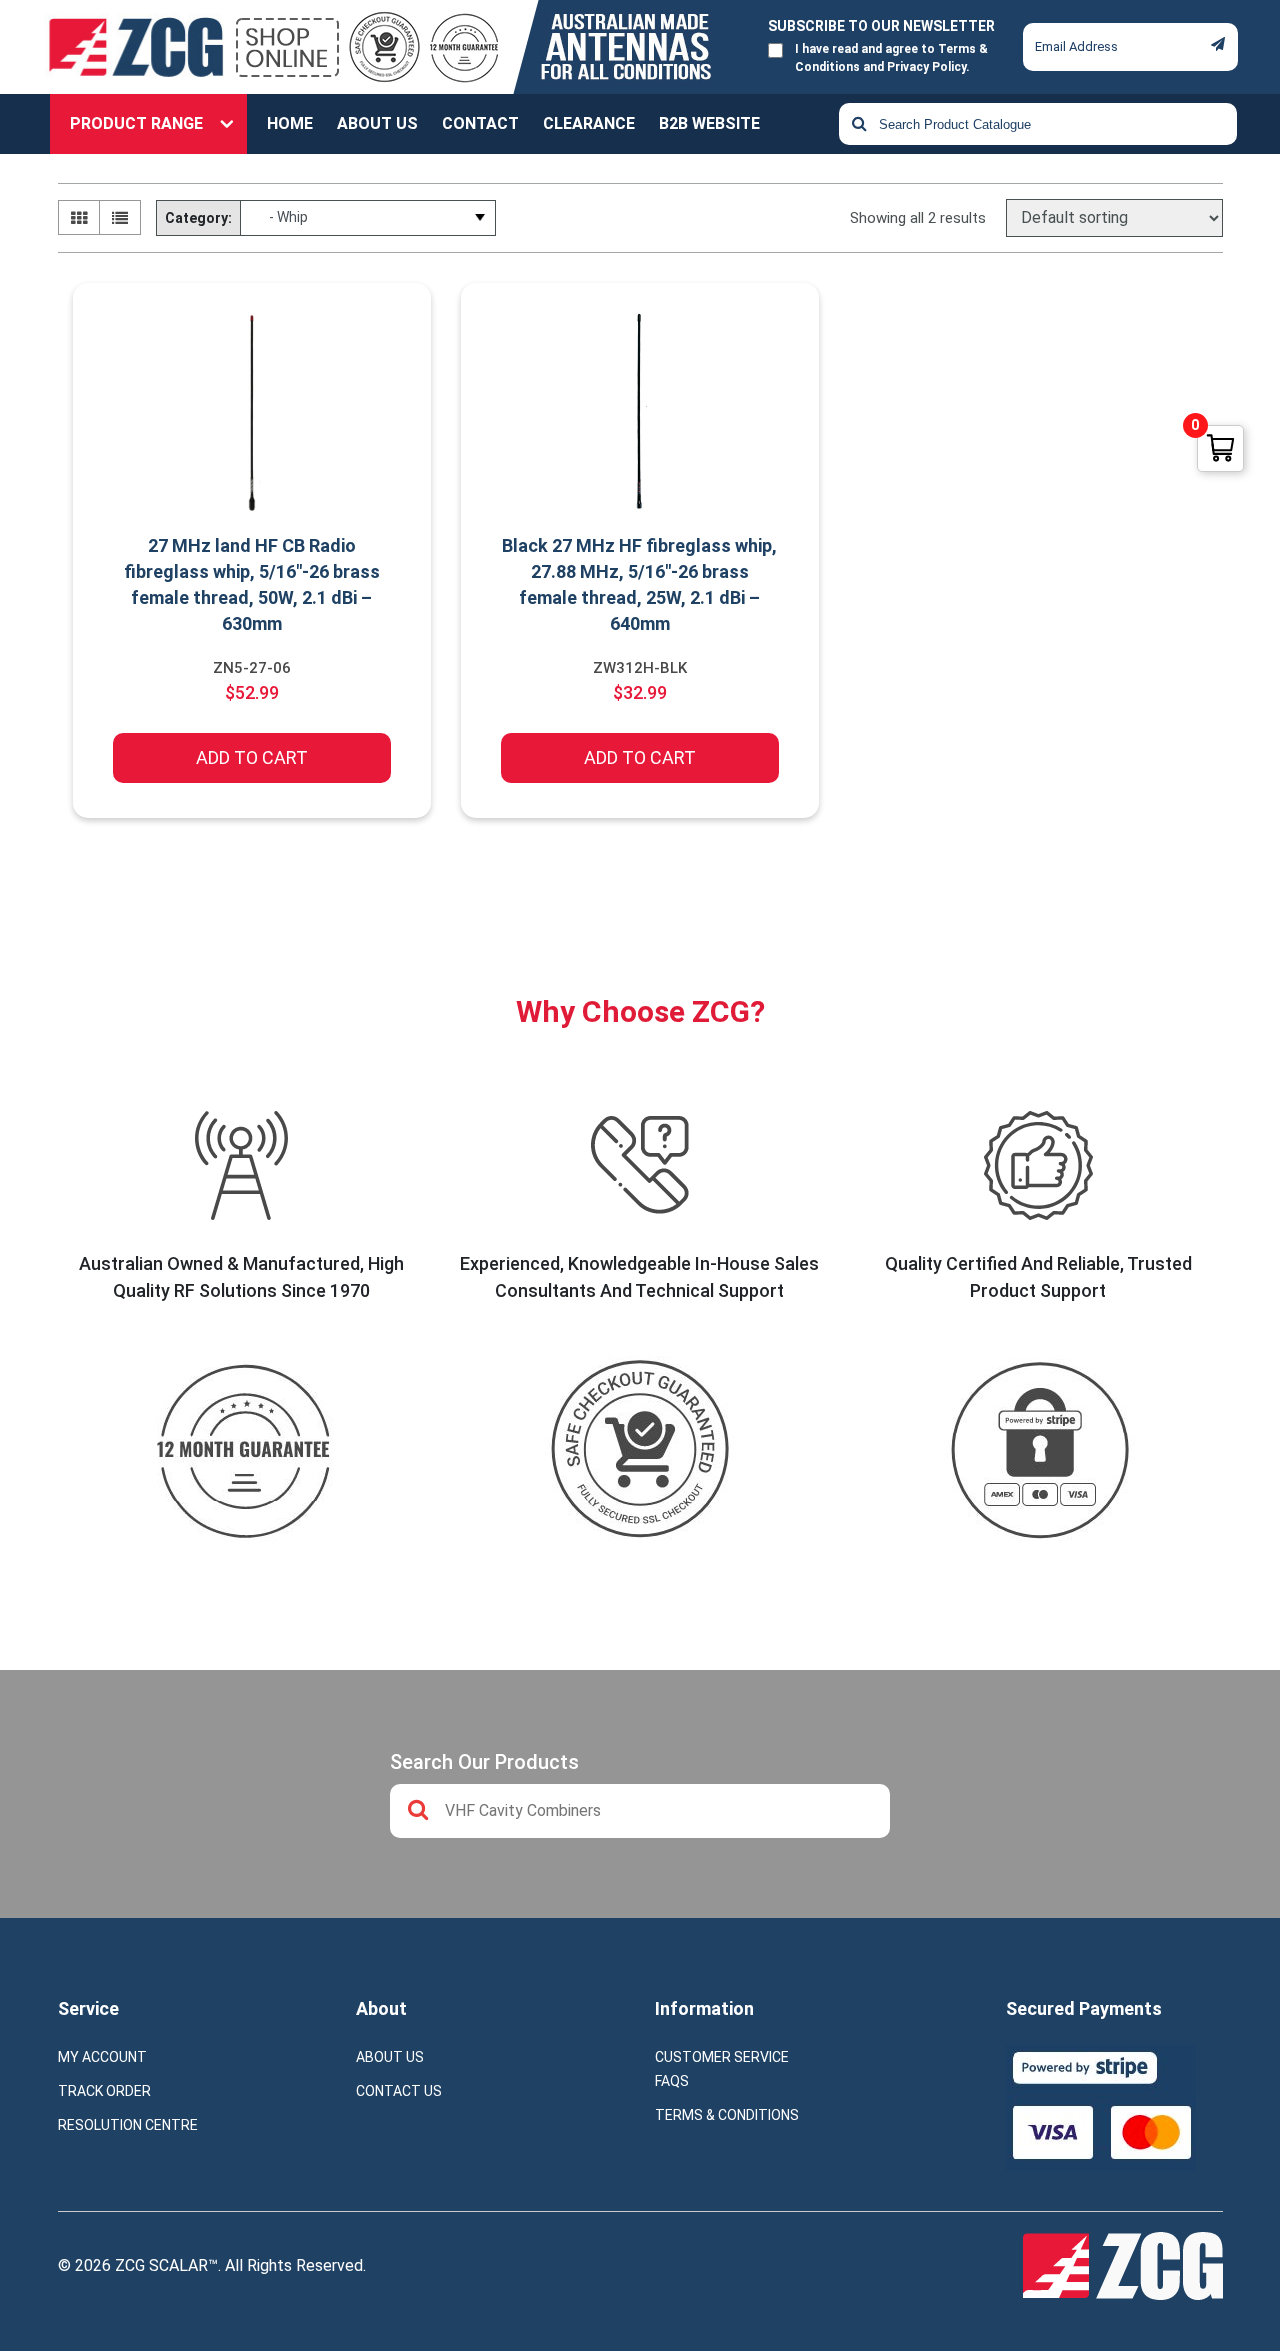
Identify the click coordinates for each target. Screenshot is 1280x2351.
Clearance (589, 123)
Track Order (104, 2091)
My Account (102, 2057)
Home (290, 123)
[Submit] (1218, 44)
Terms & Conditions (727, 2115)
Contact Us (399, 2091)
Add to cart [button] (252, 757)
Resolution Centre (128, 2125)
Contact (480, 123)
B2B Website (709, 123)
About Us (377, 123)
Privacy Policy (926, 67)
